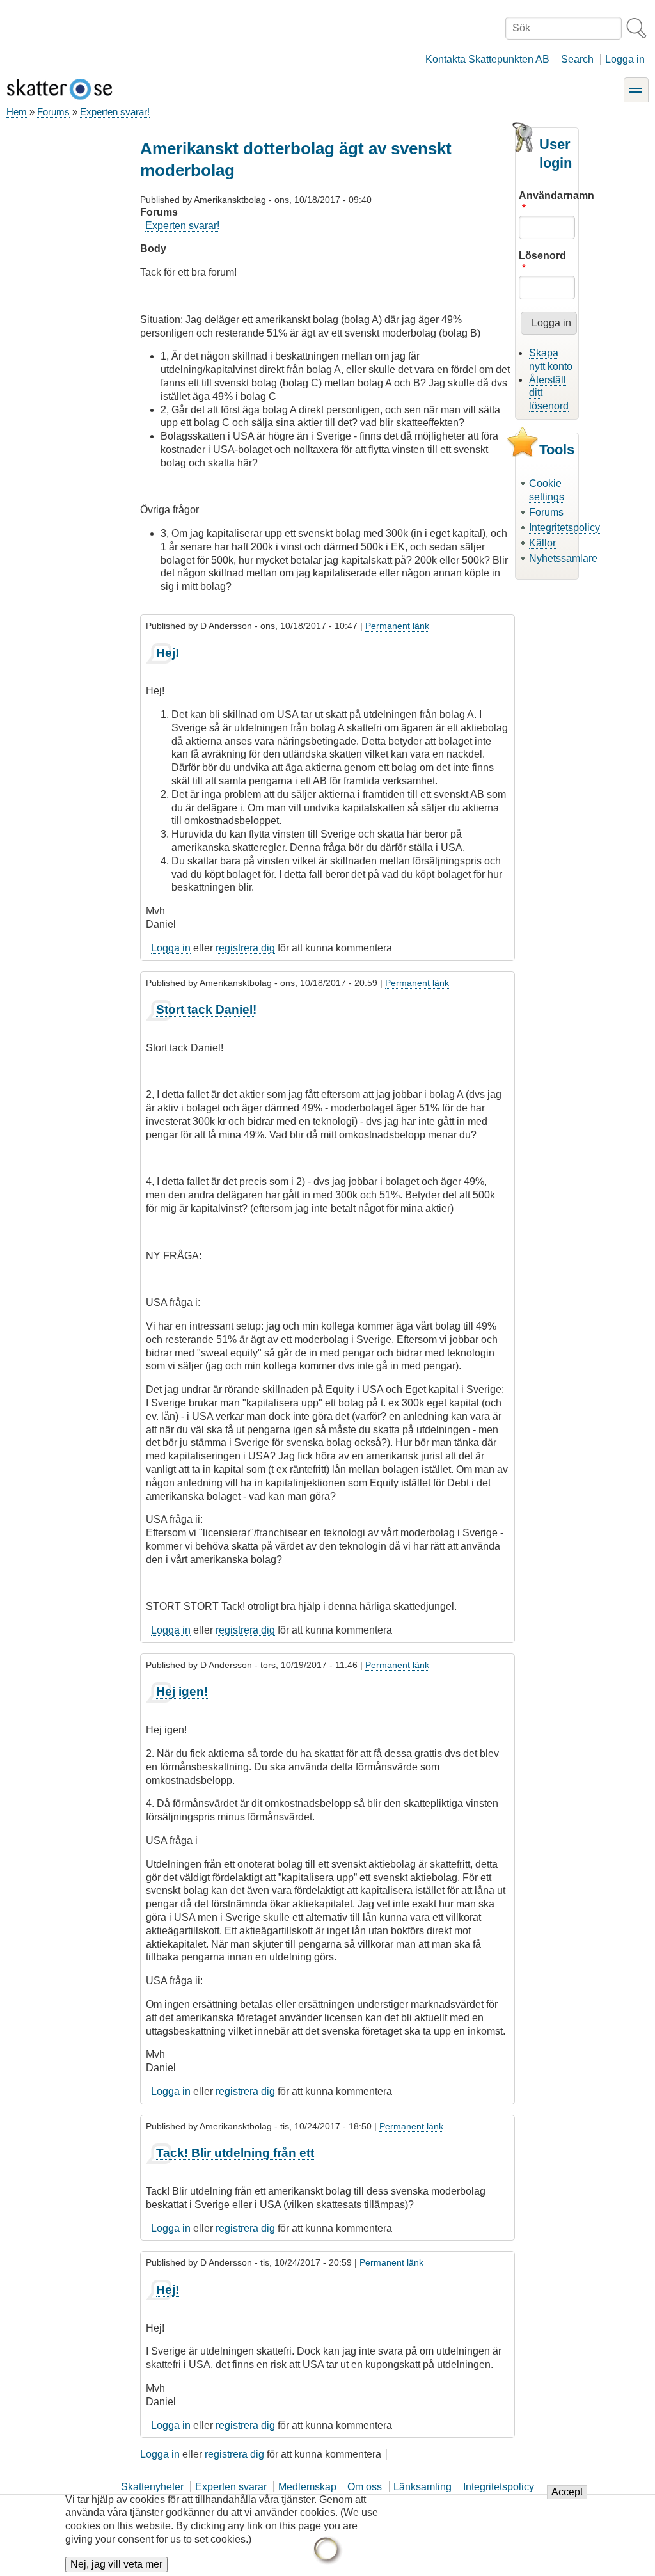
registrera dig (245, 948)
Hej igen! (182, 1691)
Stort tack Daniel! (206, 1009)
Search (577, 59)
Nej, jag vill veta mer (116, 2564)
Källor (542, 543)
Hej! (168, 653)
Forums (53, 112)
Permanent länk (397, 626)
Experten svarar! (115, 112)
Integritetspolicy (564, 528)
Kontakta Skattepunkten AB (487, 59)
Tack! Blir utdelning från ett (235, 2153)
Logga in (625, 59)
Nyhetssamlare (563, 558)
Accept (567, 2492)
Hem (17, 112)
